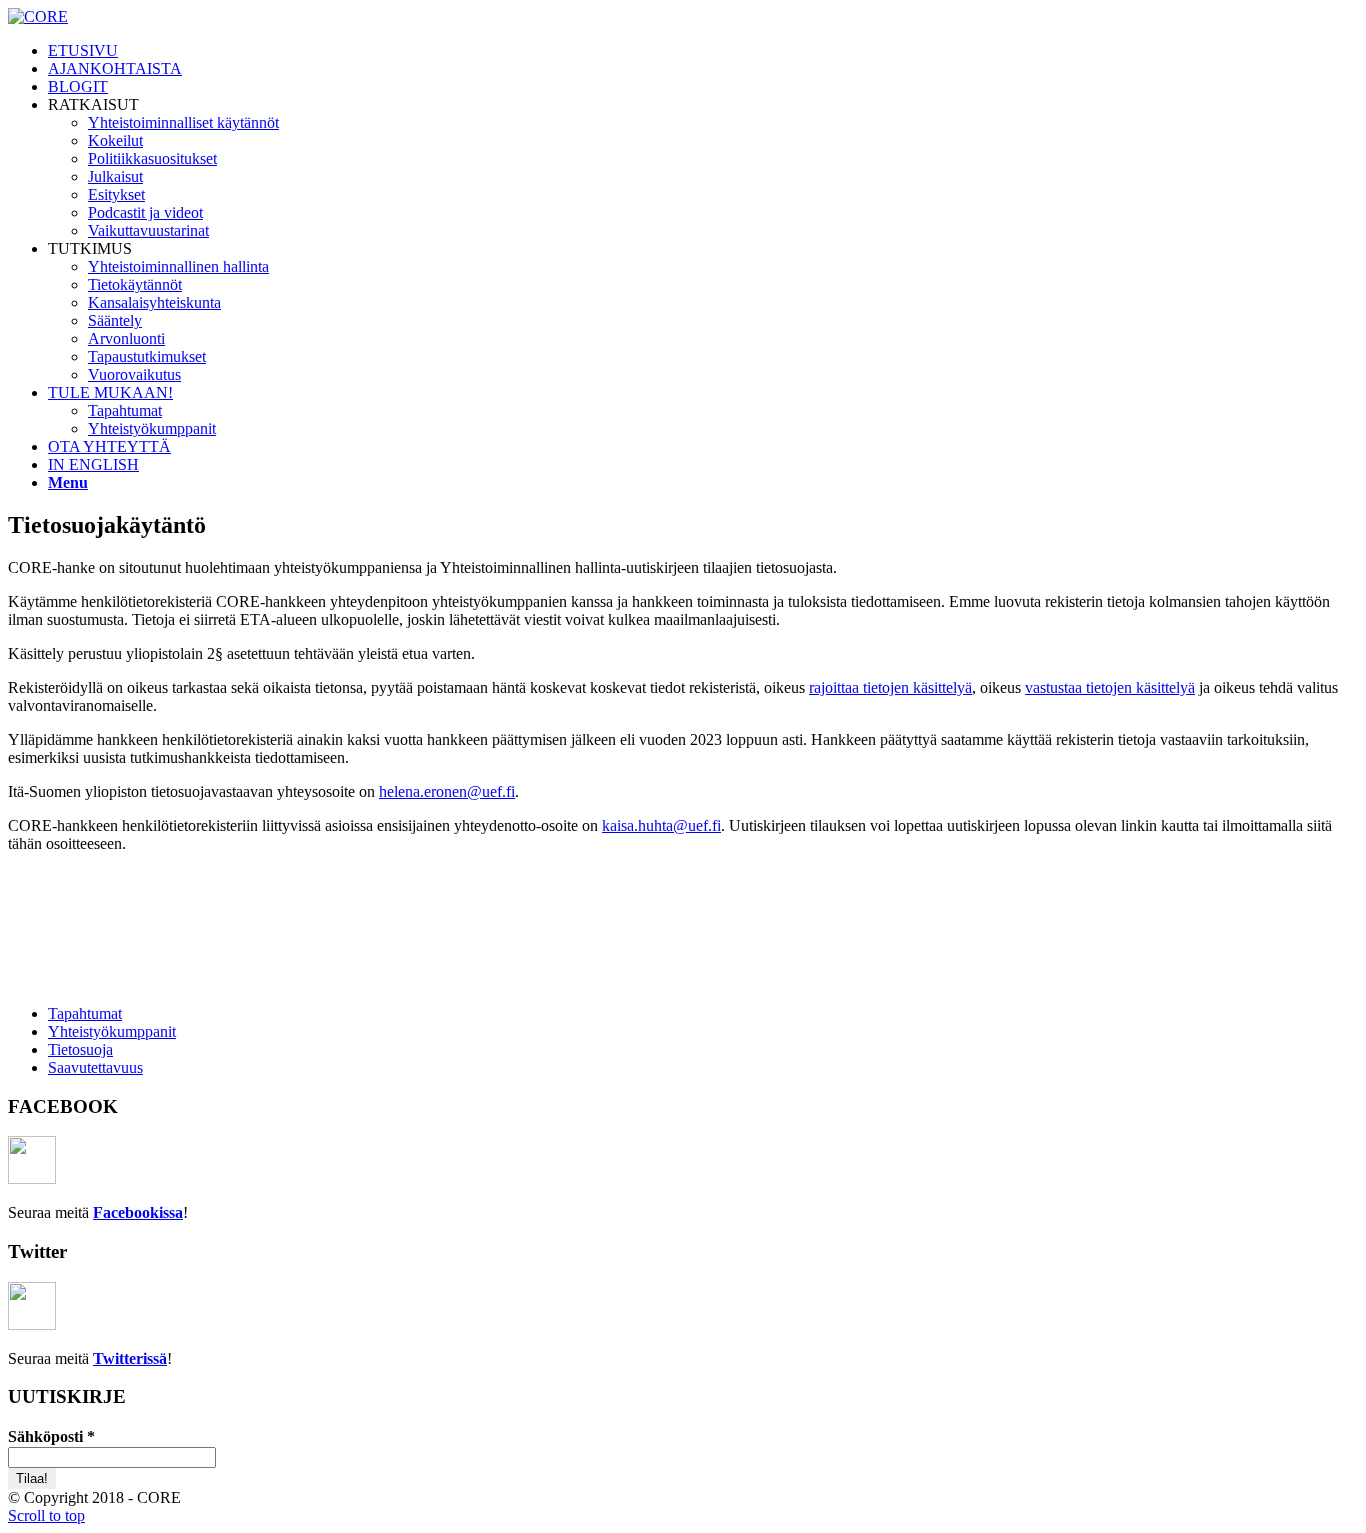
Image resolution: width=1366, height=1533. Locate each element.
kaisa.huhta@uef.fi (661, 825)
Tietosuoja (80, 1049)
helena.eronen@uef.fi (447, 791)
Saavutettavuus (95, 1067)
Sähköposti (51, 1436)
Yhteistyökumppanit (112, 1031)
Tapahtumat (85, 1013)
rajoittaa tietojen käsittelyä (890, 687)
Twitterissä (130, 1358)
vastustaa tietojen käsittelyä (1110, 687)
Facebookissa (138, 1212)
